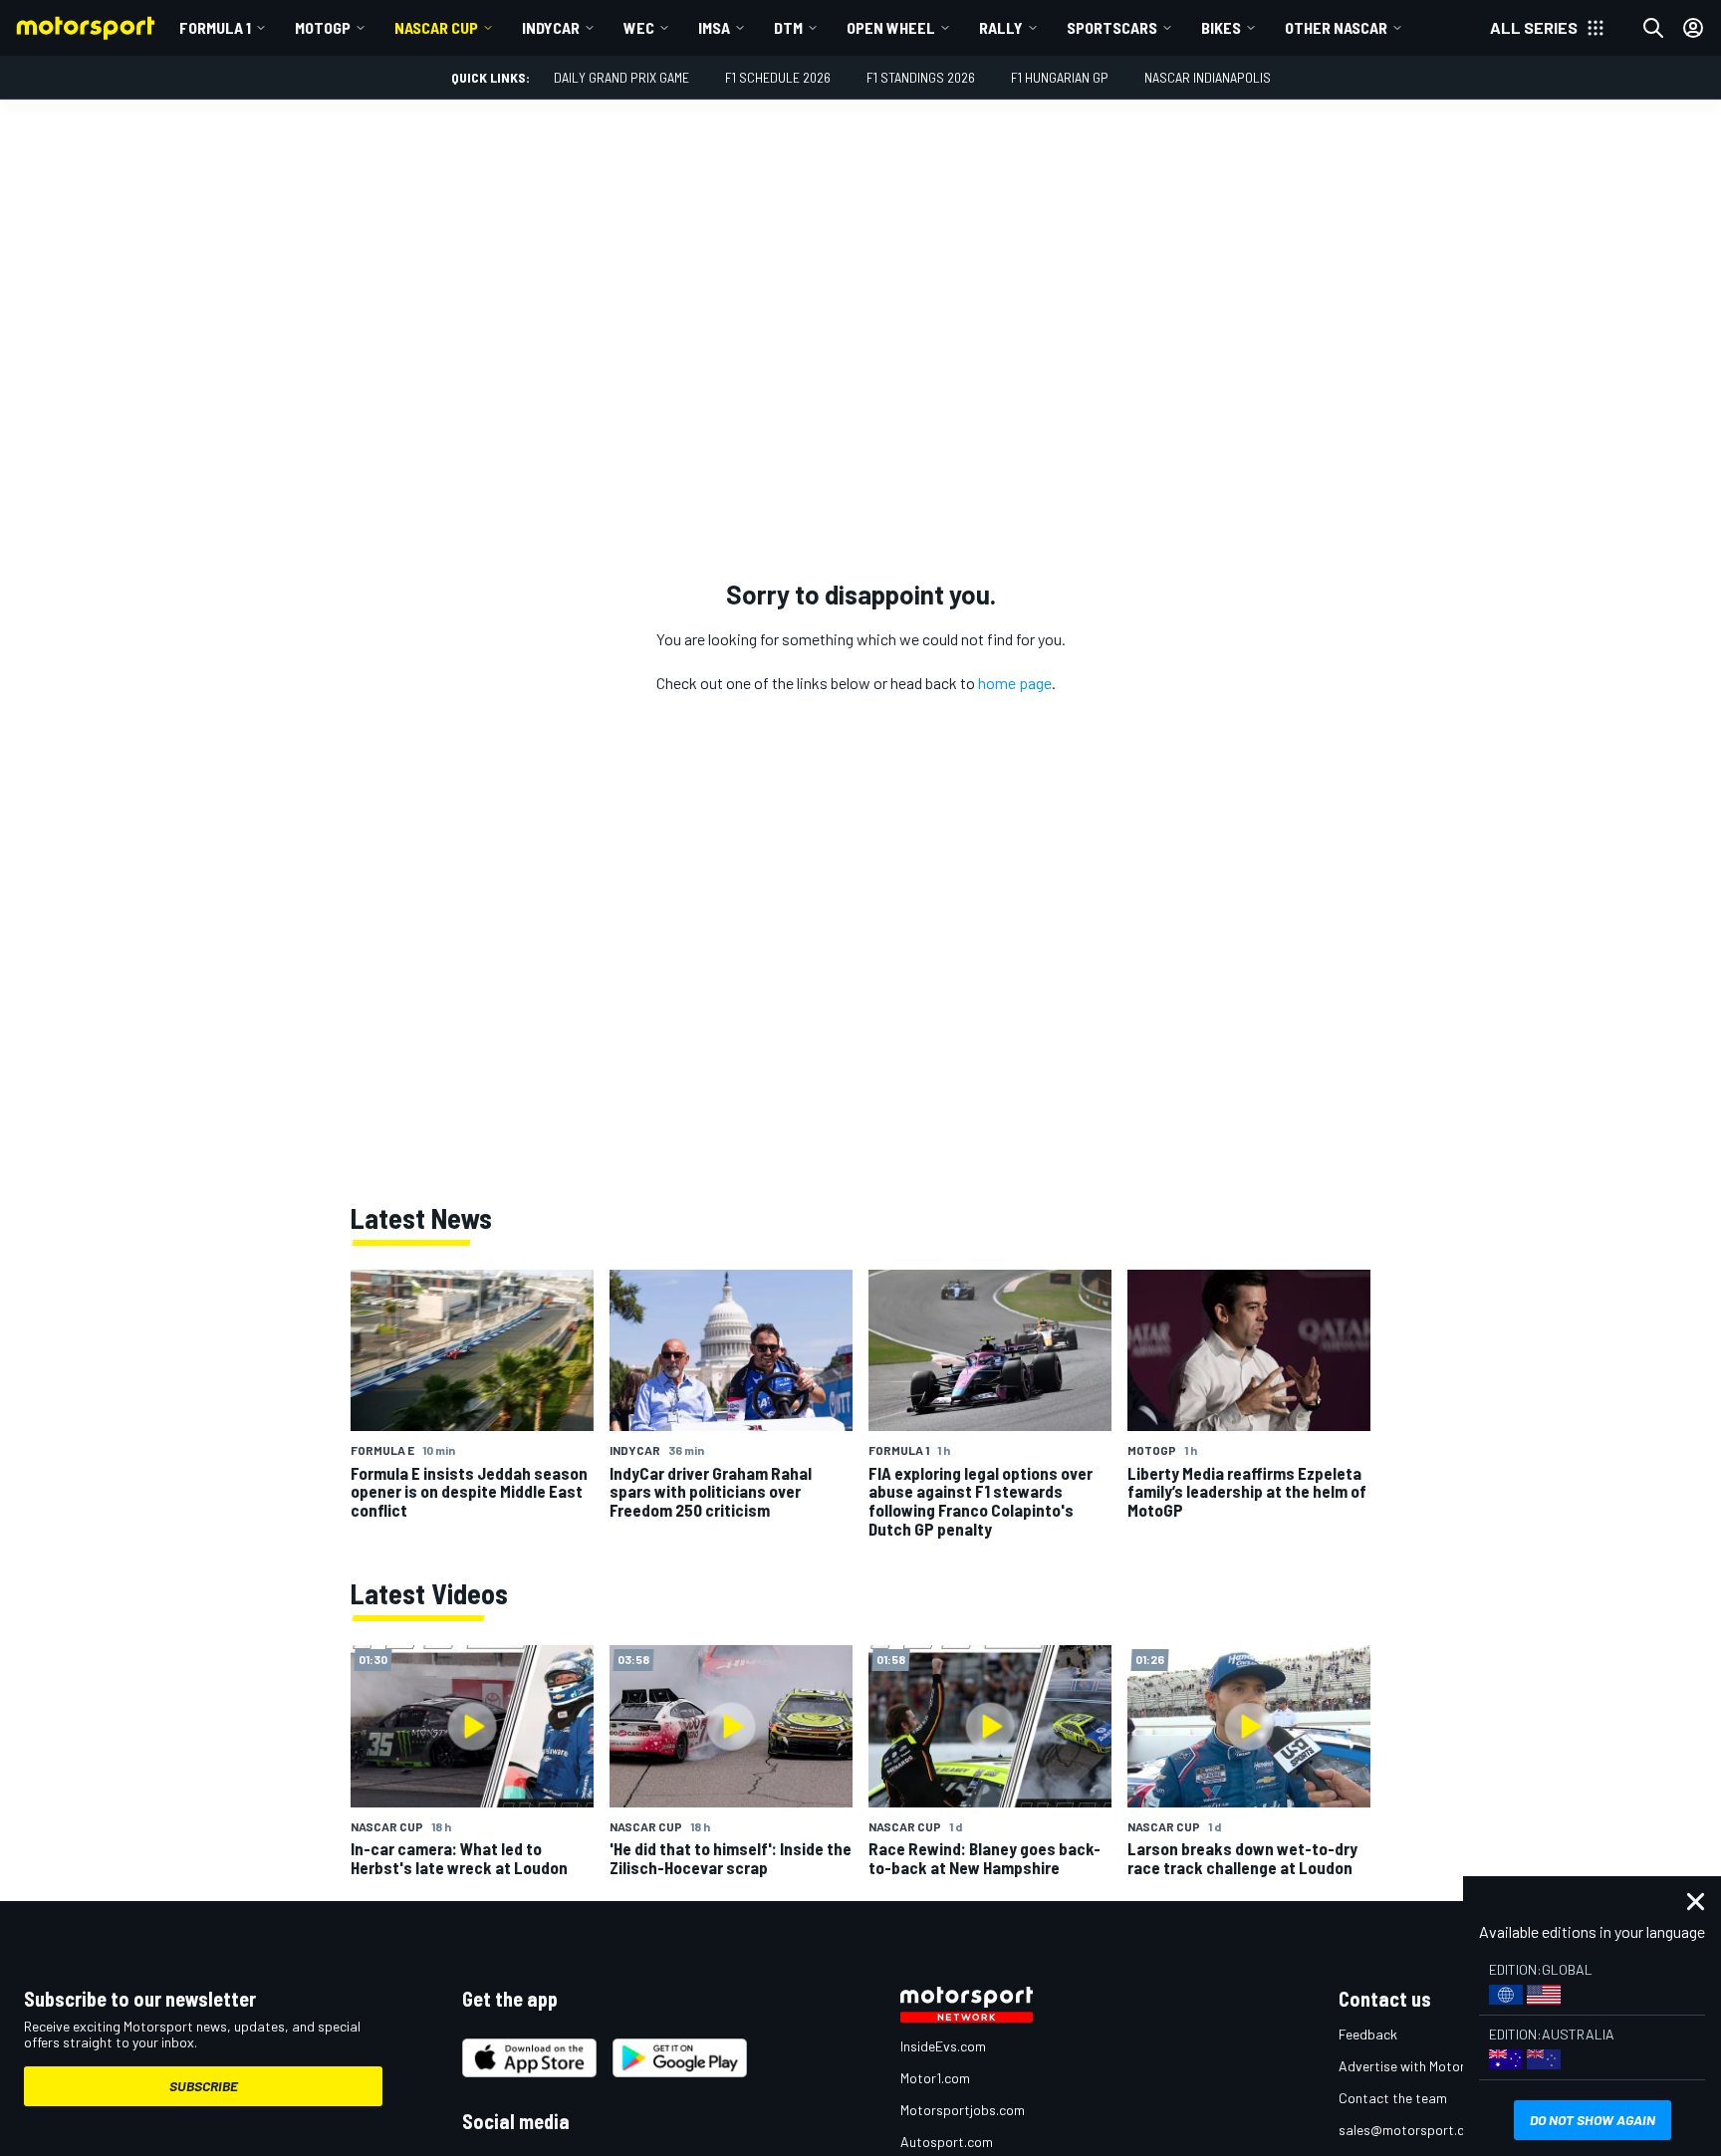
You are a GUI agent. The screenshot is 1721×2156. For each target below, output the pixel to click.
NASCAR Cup (436, 27)
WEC (639, 27)
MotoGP (323, 27)
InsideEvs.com (943, 2046)
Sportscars (1112, 27)
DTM (788, 27)
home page (1015, 683)
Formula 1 (215, 27)
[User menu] (1693, 28)
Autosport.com (947, 2142)
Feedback (1368, 2034)
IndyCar (551, 27)
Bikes (1221, 27)
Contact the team (1393, 2098)
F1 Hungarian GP (1060, 77)
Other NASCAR (1336, 27)
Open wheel (891, 27)
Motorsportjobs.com (963, 2110)
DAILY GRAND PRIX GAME (621, 77)
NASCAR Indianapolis (1208, 77)
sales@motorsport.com (1411, 2130)
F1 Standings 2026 (921, 77)
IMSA (714, 27)
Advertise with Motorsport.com (1433, 2066)
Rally (1001, 27)
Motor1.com (935, 2078)
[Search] (1653, 28)
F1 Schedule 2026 (778, 77)
